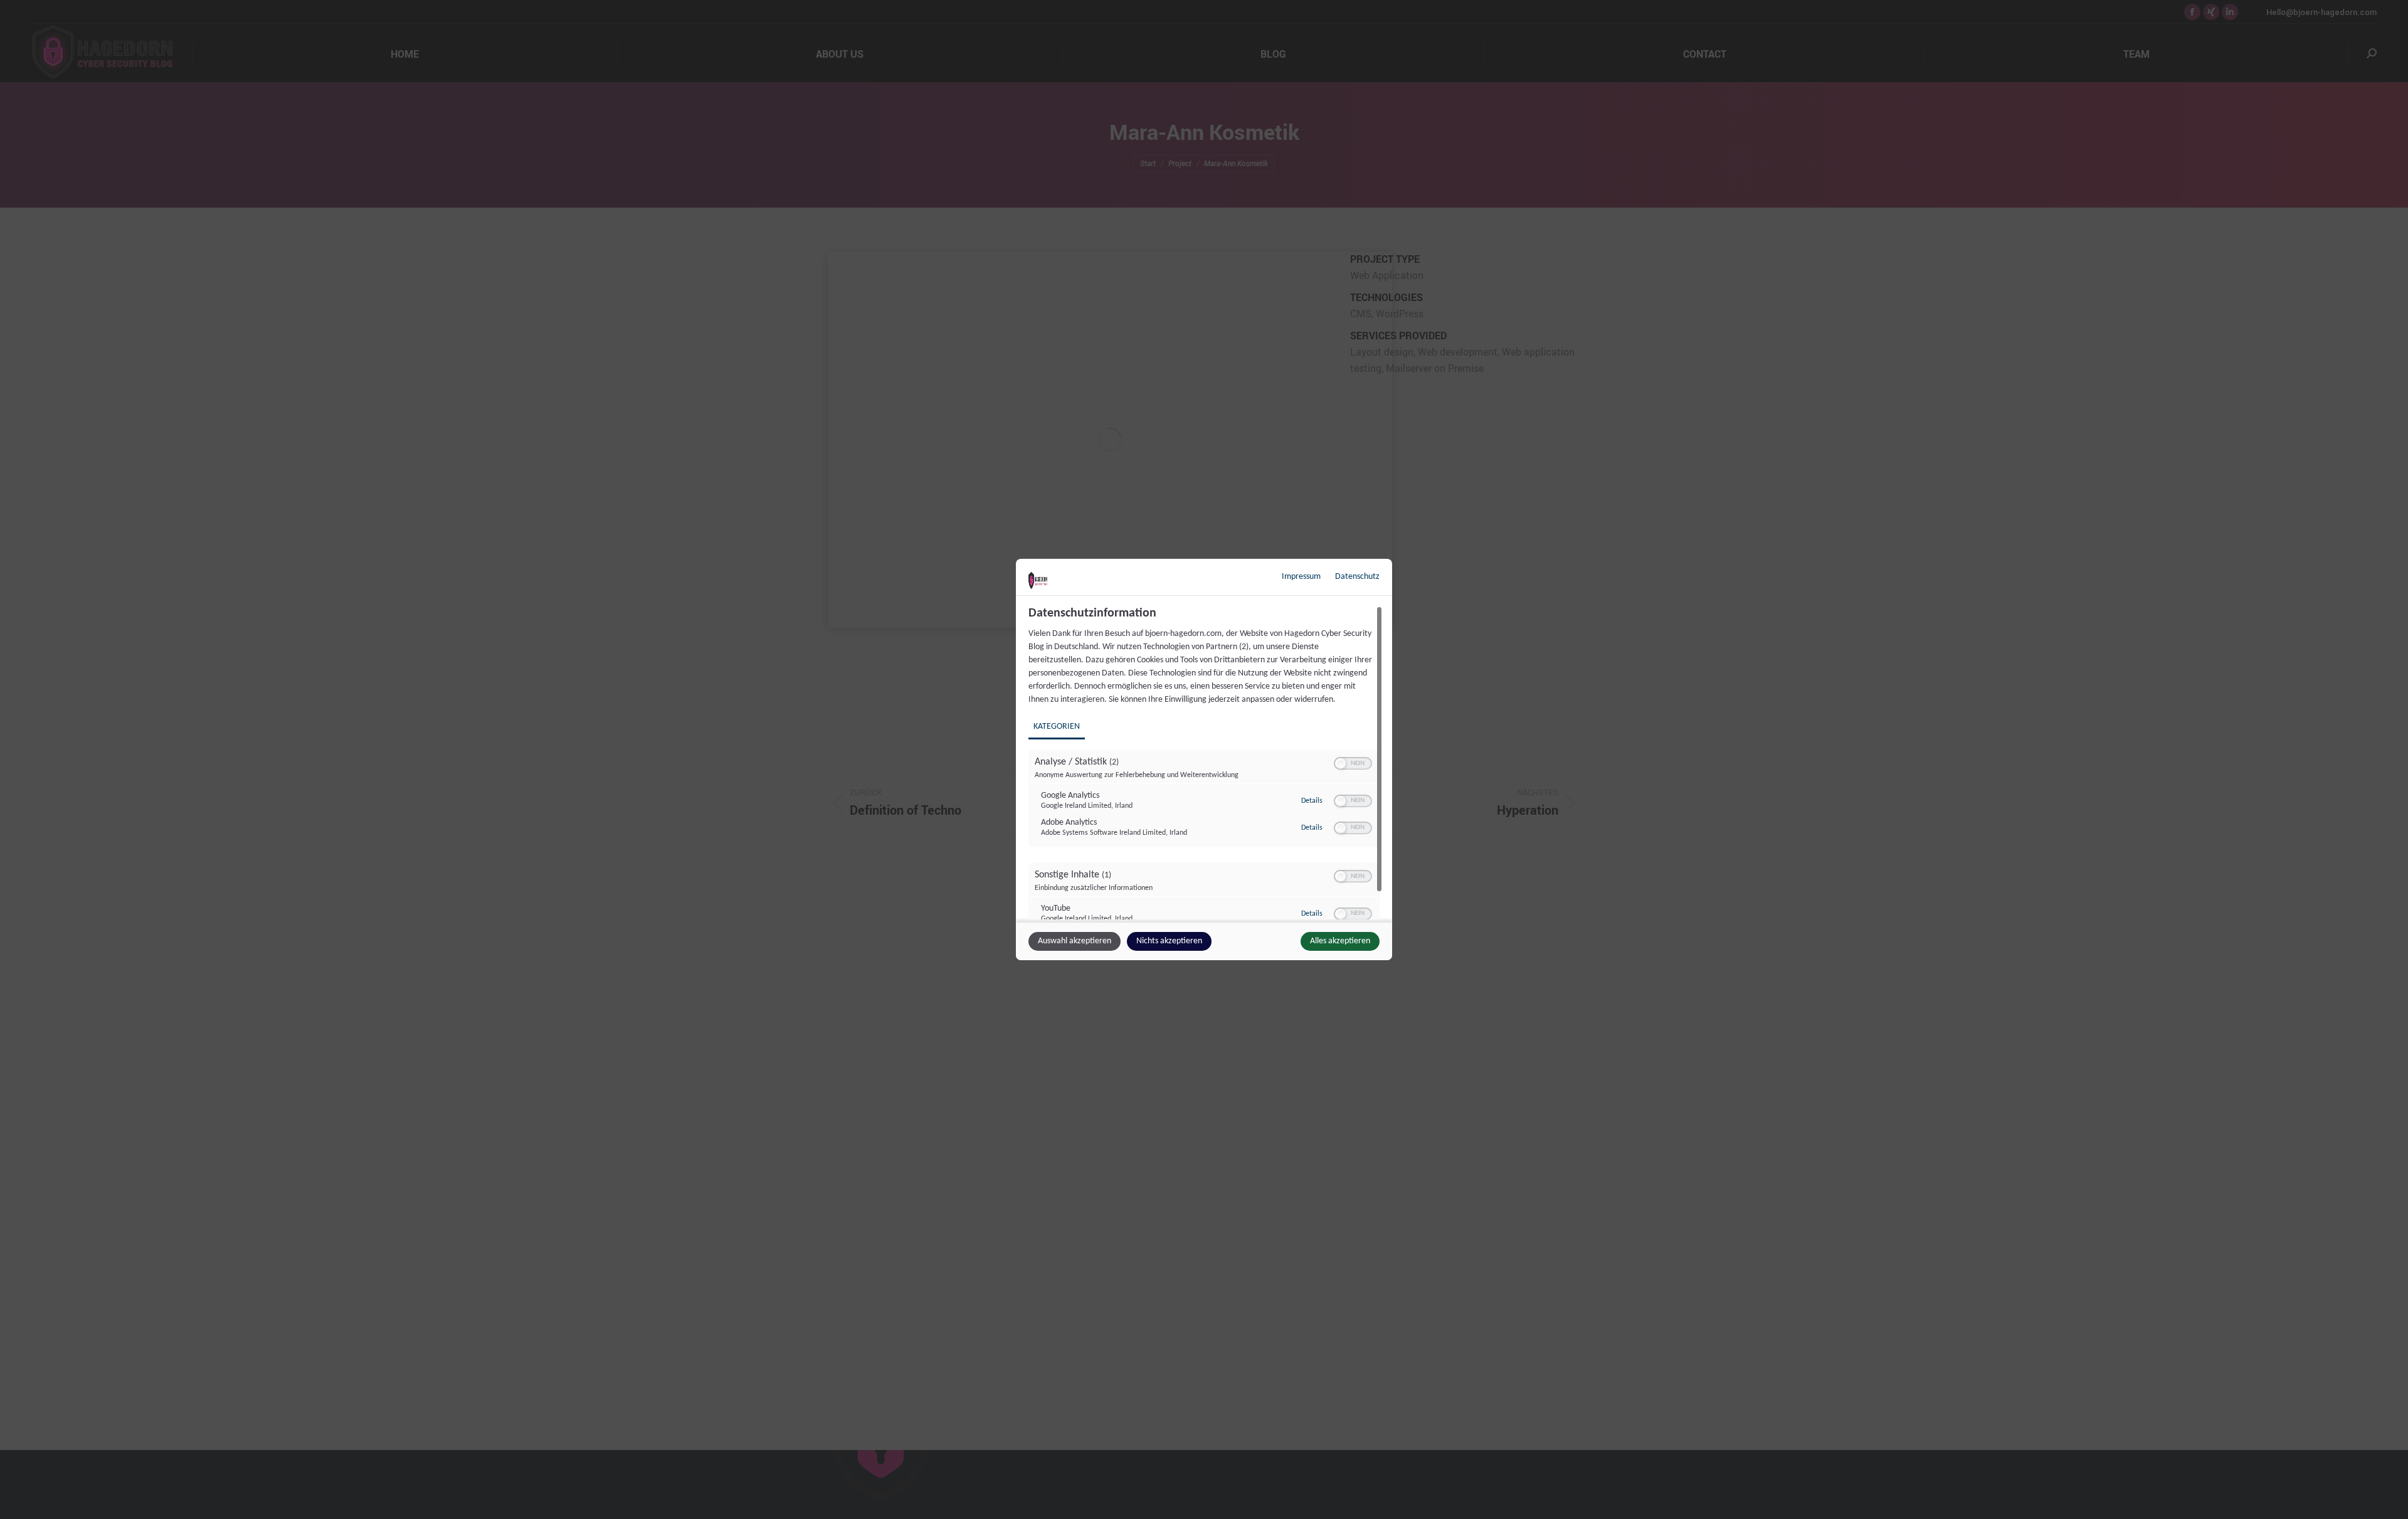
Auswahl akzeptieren (1075, 941)
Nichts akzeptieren (1169, 941)
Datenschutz (1357, 577)
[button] (1340, 764)
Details (1312, 801)
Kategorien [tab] (1057, 727)
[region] (1206, 763)
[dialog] (1204, 760)
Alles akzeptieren (1340, 941)
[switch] (1353, 763)
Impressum (1301, 577)
